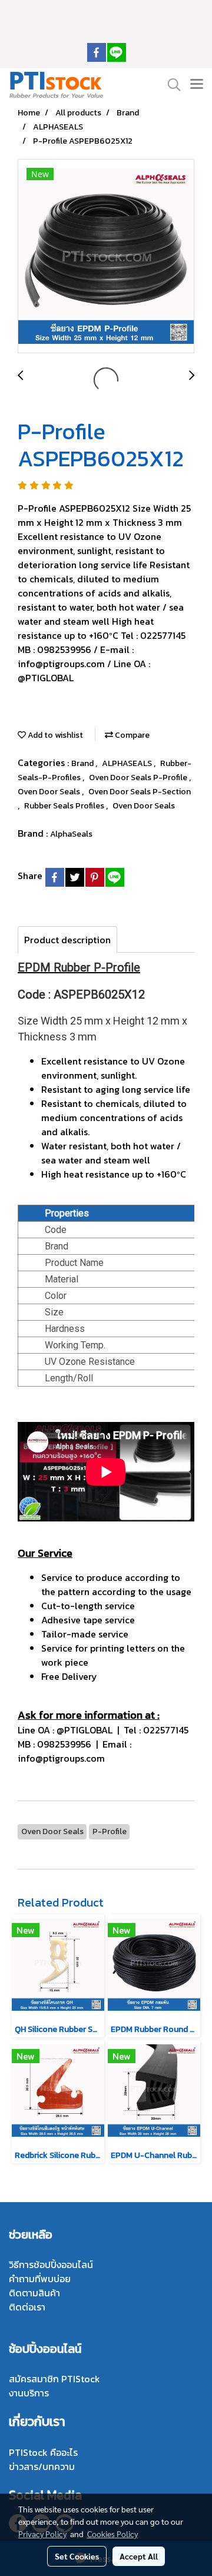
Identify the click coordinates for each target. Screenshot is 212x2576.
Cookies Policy (112, 2534)
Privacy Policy (42, 2534)
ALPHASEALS (128, 763)
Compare (131, 735)
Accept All (139, 2556)
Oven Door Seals (50, 792)
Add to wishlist (54, 735)
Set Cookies (77, 2556)
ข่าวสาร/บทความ (42, 2466)
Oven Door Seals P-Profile (139, 778)
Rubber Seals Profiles (65, 806)
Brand (83, 763)
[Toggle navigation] (197, 85)
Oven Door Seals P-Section (140, 792)
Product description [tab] (67, 940)
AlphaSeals (71, 834)
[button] (170, 85)
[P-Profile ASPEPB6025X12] (106, 257)
